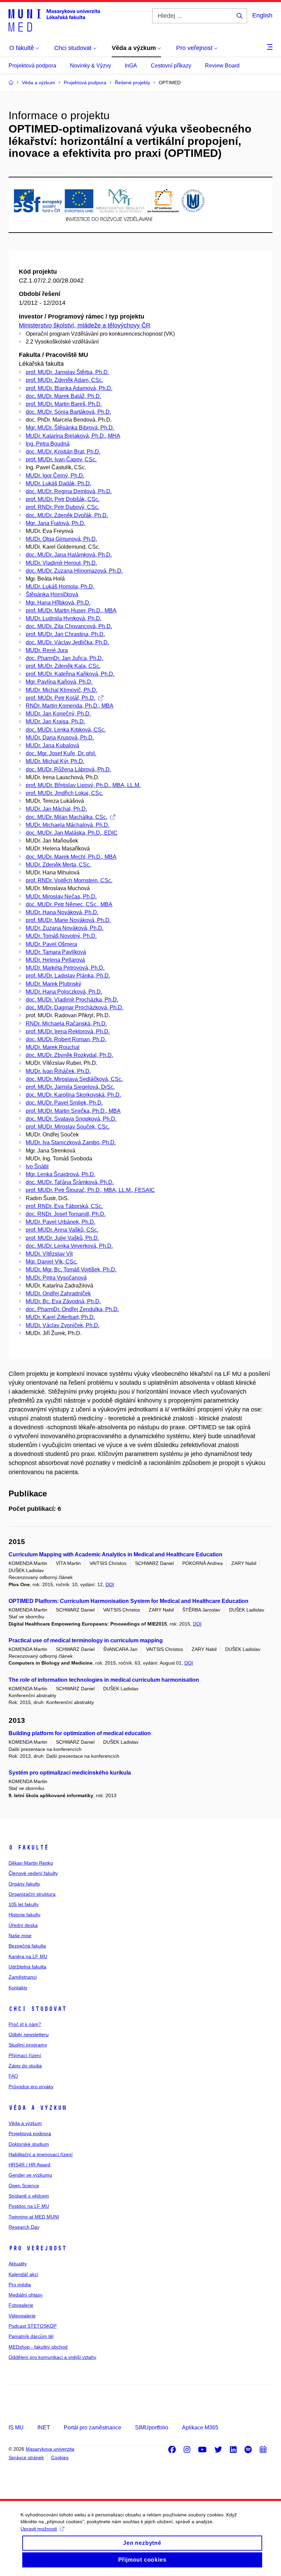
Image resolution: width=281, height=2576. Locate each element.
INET (44, 2428)
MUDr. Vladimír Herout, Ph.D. (61, 563)
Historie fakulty (25, 1915)
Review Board (222, 66)
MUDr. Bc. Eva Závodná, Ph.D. (63, 1301)
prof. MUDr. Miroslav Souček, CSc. (68, 1127)
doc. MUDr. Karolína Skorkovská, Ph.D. (73, 1095)
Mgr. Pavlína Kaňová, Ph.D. (59, 682)
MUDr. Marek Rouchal (53, 1047)
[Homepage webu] (54, 20)
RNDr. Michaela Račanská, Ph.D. (66, 1024)
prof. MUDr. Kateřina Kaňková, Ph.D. (70, 674)
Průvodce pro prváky (31, 2087)
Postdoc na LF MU (29, 2206)
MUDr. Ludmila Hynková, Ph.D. (64, 618)
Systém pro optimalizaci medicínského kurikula (70, 1773)
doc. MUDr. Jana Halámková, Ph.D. (69, 555)
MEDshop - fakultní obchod (38, 2347)
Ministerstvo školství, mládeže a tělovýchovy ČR (85, 325)
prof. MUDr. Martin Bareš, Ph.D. (64, 404)
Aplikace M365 (200, 2428)
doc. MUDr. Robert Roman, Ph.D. (66, 1039)
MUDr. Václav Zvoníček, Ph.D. (63, 1325)
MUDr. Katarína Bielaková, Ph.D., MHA (73, 436)
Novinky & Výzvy (90, 66)
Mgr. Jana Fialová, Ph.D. (56, 523)
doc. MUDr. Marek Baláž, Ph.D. (63, 396)
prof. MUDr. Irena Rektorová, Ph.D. (68, 1031)
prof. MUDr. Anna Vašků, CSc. (62, 1230)
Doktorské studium (29, 2144)
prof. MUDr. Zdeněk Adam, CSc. (64, 380)
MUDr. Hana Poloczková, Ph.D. (64, 992)
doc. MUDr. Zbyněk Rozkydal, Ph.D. (69, 1055)
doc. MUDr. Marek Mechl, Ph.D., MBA (71, 857)
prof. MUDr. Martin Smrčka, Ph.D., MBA (73, 1111)
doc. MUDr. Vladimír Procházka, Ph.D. (72, 1000)
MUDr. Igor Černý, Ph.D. (55, 476)
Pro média (20, 2285)
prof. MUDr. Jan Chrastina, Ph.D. (65, 634)
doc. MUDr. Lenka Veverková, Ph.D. (69, 1246)
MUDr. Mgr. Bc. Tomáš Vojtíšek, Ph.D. (71, 1270)
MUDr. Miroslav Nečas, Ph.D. (61, 897)
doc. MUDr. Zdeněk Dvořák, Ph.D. (67, 515)
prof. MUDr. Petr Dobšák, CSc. (63, 499)
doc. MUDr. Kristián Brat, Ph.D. (63, 452)
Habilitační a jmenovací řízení (41, 2154)
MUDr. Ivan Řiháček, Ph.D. (58, 1071)
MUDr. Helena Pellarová (55, 960)
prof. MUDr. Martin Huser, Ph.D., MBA (71, 611)
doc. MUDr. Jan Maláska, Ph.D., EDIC (72, 833)
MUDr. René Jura (47, 650)
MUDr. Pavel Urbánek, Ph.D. (60, 1222)
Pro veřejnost (38, 2248)
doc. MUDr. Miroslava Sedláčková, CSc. (74, 1079)
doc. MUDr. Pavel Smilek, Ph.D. (64, 1103)
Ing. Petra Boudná (48, 444)
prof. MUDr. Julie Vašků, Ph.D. (62, 1238)
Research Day (24, 2227)
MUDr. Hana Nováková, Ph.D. (62, 912)
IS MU (16, 2428)
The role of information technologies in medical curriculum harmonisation (104, 1680)
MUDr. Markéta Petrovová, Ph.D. (65, 968)
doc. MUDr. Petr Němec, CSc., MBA (69, 904)
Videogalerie (22, 2316)
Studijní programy (28, 2045)
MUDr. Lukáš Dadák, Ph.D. (58, 483)
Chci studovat (38, 2009)
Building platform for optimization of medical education (80, 1733)
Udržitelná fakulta (27, 1967)
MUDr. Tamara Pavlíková (56, 952)
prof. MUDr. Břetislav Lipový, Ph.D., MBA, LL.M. (83, 785)
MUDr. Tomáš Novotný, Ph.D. (61, 936)
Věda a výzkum (38, 2108)
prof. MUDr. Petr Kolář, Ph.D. (60, 698)
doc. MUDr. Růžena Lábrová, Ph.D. (68, 769)
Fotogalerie (21, 2305)
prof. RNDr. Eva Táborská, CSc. (64, 1206)
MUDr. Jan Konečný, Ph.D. (58, 714)
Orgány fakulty (24, 1884)
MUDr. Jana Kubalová (52, 745)
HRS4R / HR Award (29, 2165)
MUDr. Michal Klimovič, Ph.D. (62, 690)
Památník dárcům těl (31, 2336)
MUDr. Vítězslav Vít (49, 1254)
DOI (110, 1584)
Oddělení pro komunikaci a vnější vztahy (52, 2357)
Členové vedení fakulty (33, 1873)
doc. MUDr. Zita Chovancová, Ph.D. (69, 626)
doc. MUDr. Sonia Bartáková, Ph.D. (68, 412)
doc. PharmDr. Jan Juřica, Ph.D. (64, 658)
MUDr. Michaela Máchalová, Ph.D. (68, 825)
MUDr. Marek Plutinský (53, 984)
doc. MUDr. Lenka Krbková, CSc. (66, 730)
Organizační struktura (32, 1894)
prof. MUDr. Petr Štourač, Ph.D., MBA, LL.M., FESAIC (90, 1190)
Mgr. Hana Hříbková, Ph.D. (58, 603)
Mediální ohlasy (26, 2295)
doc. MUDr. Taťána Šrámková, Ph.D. (70, 1182)
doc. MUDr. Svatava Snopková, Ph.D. (71, 1119)
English (262, 15)
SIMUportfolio (152, 2428)
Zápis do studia (25, 2066)
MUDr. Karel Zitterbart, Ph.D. (60, 1317)
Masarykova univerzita (50, 2449)
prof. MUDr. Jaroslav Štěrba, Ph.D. (67, 372)
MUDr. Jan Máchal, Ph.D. (56, 809)
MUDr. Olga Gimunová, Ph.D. (61, 539)
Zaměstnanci (23, 1977)
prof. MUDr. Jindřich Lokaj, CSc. (64, 793)
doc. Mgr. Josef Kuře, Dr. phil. (61, 753)
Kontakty (18, 1988)
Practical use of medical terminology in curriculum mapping (86, 1640)
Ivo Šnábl (37, 1166)
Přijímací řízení (25, 2055)
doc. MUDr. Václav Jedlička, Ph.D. (67, 642)
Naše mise (20, 1936)
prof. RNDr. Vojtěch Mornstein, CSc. (69, 880)
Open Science (24, 2186)
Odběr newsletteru (29, 2034)
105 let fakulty (24, 1904)
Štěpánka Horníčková (52, 594)
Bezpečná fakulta (27, 1946)
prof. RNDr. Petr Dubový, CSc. (62, 507)
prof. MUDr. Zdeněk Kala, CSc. (63, 666)
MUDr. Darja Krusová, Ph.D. (60, 738)
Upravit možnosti (39, 2529)
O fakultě (29, 1847)
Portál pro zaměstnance (93, 2428)
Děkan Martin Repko (31, 1863)
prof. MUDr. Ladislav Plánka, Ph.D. (68, 976)
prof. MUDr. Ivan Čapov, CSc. (61, 459)
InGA (131, 66)
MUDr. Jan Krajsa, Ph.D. (55, 721)
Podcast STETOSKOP (33, 2326)
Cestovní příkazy (171, 66)
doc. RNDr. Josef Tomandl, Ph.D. (66, 1214)
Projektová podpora (32, 66)
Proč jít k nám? (25, 2024)
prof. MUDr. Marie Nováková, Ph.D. (68, 920)
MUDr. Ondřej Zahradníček (58, 1293)
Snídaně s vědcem (29, 2196)
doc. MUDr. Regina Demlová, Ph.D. (69, 491)
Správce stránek (26, 2457)
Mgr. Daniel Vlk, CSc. (52, 1262)
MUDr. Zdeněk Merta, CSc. (58, 865)
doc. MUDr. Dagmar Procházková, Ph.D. (75, 1007)
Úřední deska (23, 1925)
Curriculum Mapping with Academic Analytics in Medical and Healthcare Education (115, 1554)
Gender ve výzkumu (30, 2175)
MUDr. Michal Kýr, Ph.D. (55, 761)
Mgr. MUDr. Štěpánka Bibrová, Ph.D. (70, 428)
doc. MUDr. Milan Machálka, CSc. (66, 817)
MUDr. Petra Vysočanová (56, 1278)
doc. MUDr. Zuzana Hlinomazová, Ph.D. (74, 571)
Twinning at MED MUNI (34, 2217)
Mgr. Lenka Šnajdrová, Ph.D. (60, 1174)
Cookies (60, 2457)
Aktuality (18, 2264)
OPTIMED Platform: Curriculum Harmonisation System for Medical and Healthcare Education (129, 1601)
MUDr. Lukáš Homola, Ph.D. (60, 587)
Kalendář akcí (23, 2274)
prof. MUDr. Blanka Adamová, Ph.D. (69, 388)
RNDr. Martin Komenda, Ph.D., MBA (70, 706)
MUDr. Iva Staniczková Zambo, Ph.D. (71, 1142)
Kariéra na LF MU (28, 1956)
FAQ (13, 2076)
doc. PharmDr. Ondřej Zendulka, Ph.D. (72, 1309)
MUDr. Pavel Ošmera (51, 944)
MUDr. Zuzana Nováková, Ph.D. (65, 928)
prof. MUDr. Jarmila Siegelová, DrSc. (70, 1087)
